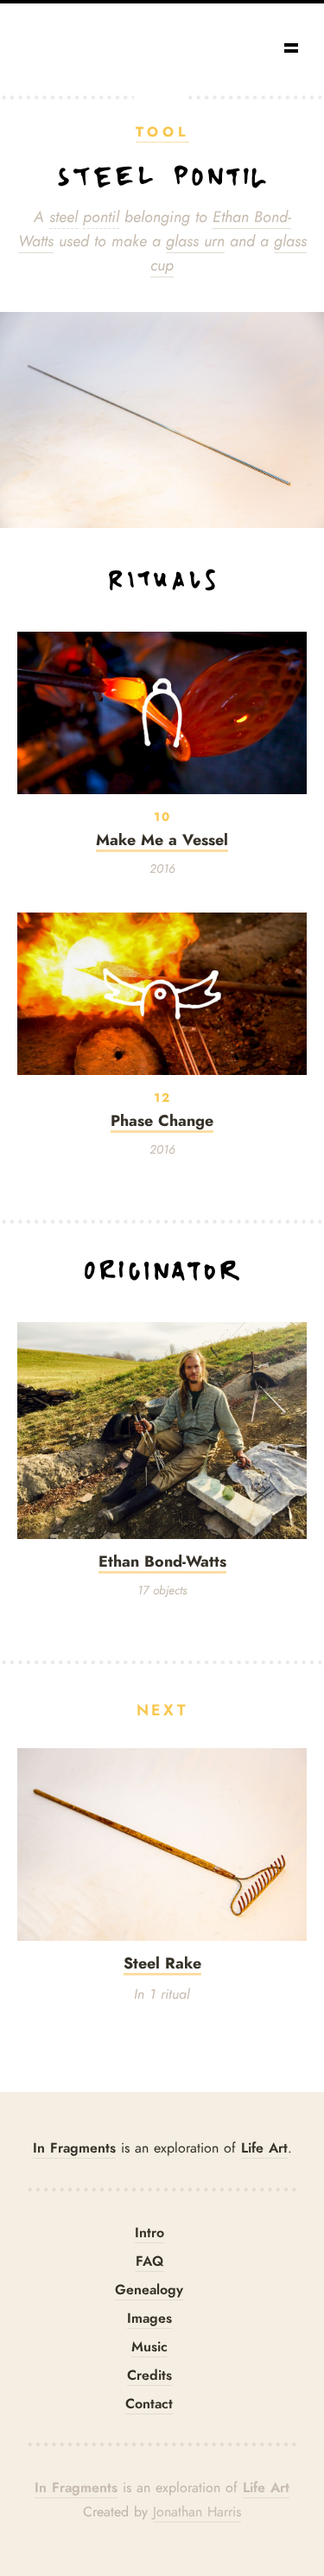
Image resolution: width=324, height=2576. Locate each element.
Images (149, 2318)
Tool (162, 132)
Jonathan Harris (197, 2512)
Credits (149, 2375)
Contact (149, 2404)
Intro (149, 2233)
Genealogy (149, 2290)
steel (64, 217)
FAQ (149, 2261)
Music (149, 2347)
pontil (101, 217)
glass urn (195, 241)
